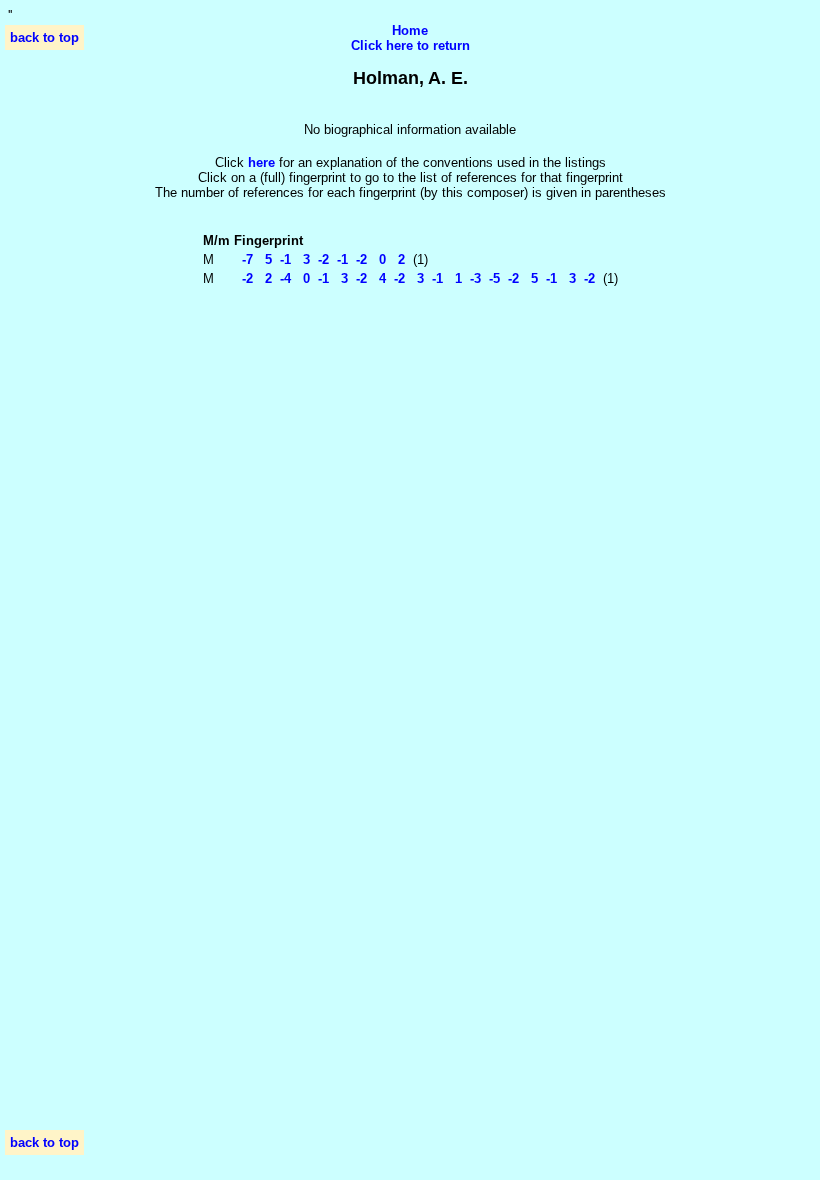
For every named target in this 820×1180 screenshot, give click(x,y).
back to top (44, 37)
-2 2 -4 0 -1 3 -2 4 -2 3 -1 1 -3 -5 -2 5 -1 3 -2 (414, 278)
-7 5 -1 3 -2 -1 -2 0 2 (319, 259)
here (261, 162)
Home (410, 30)
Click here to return (410, 45)
